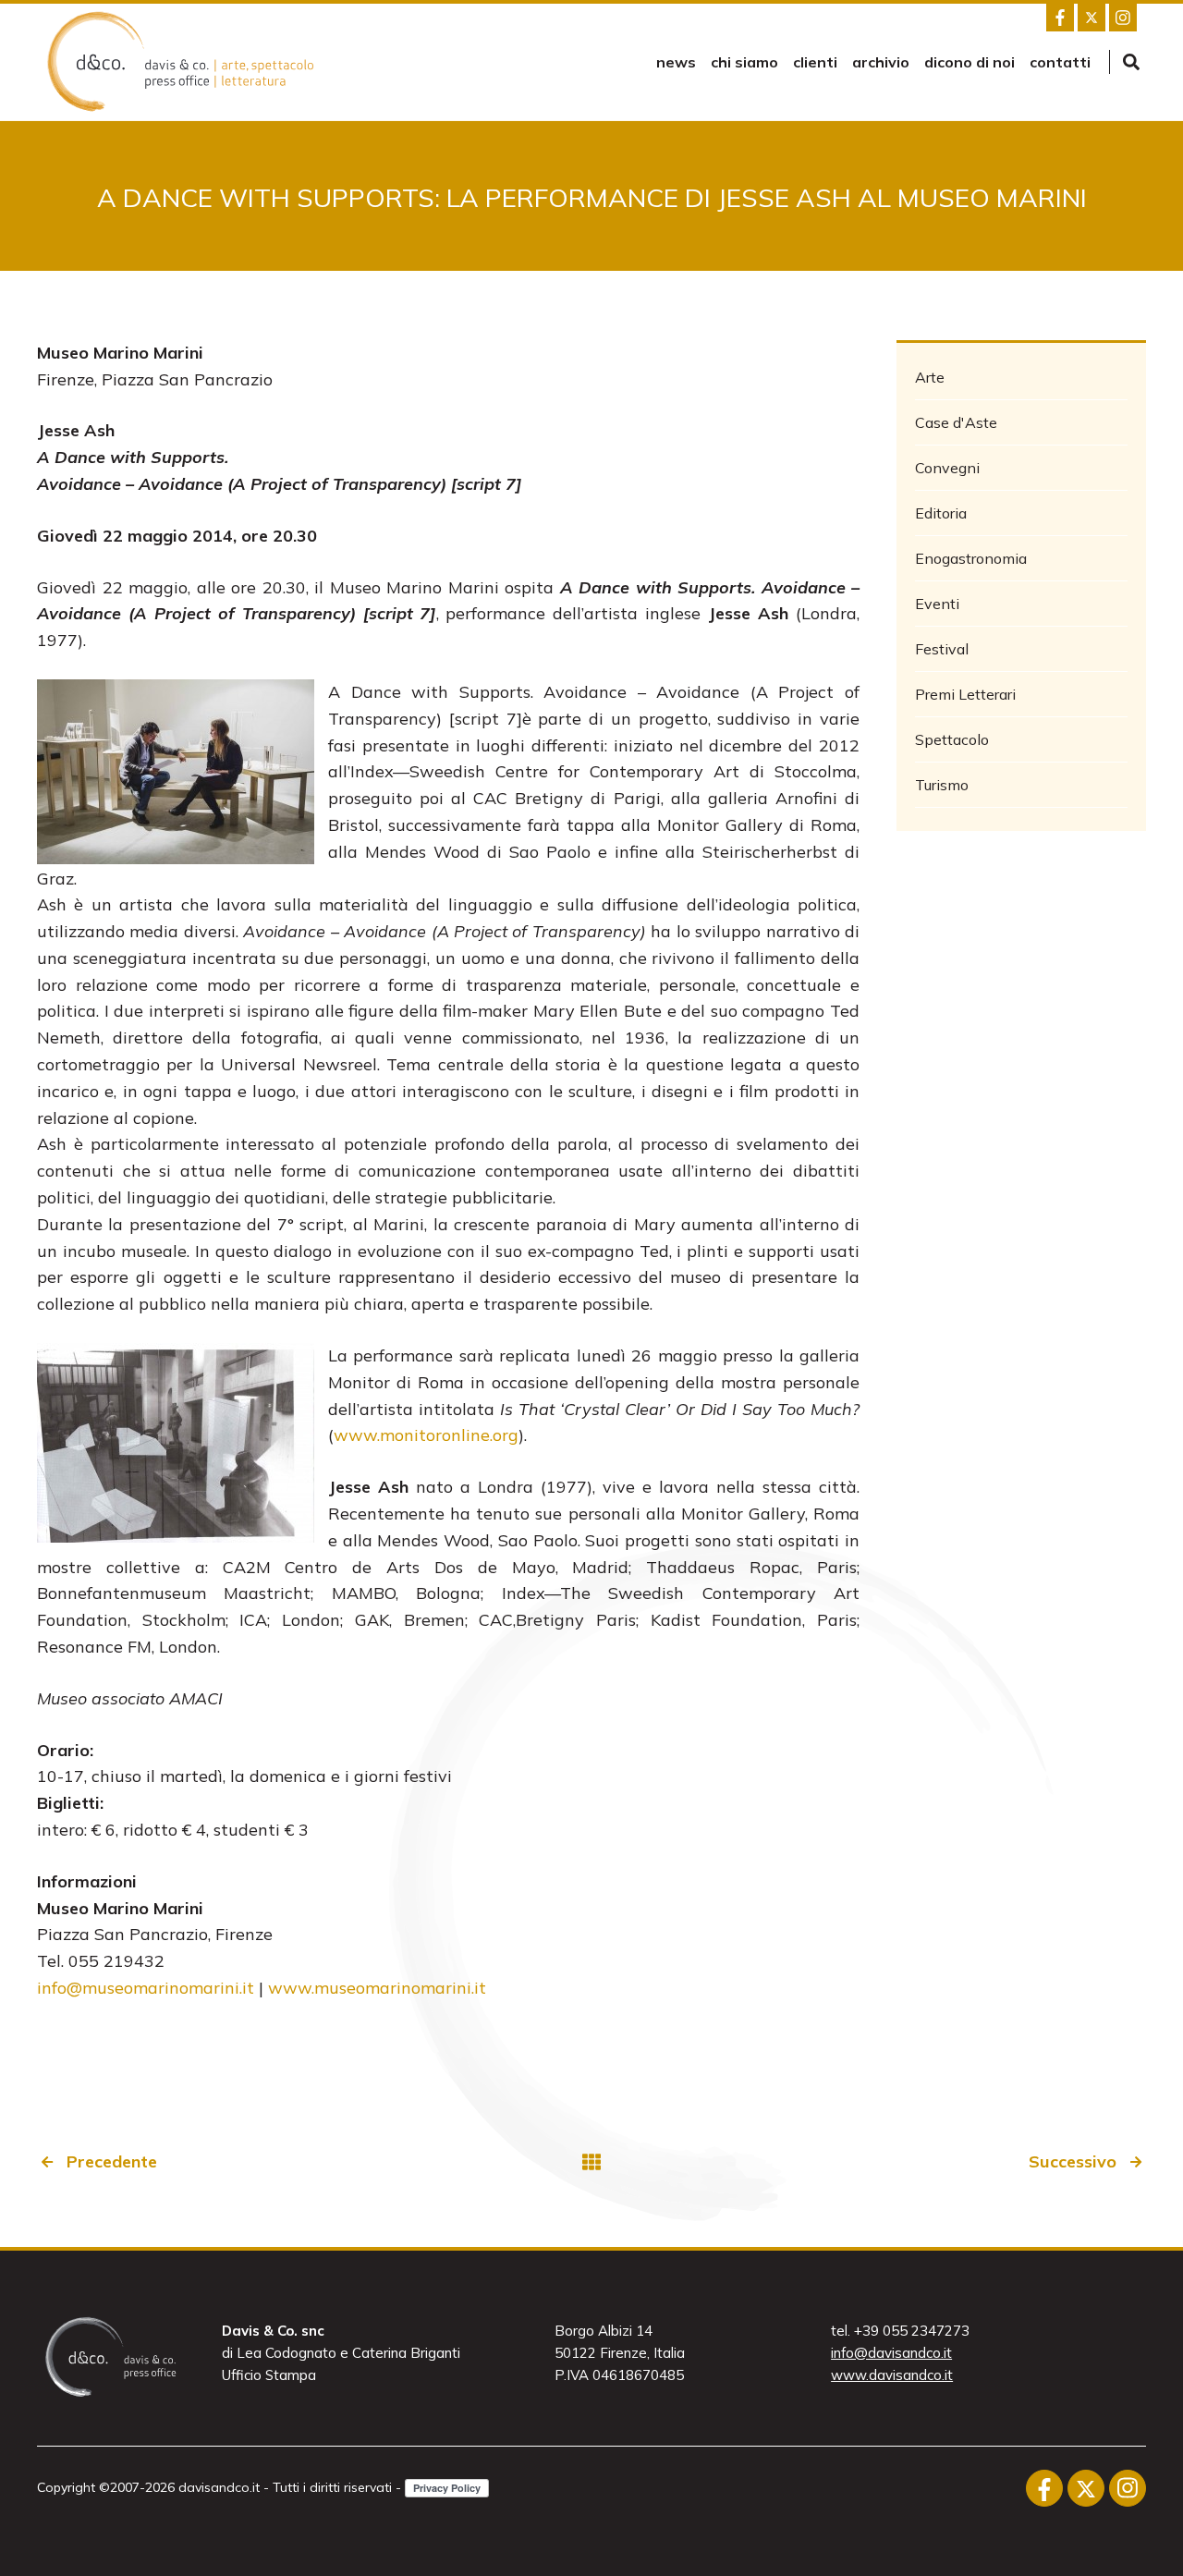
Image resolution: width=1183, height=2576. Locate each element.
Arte (930, 377)
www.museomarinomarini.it (377, 1988)
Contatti (1060, 62)
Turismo (942, 785)
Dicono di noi (970, 62)
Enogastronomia (971, 558)
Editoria (941, 513)
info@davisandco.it (891, 2353)
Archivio (881, 62)
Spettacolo (952, 739)
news (676, 62)
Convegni (947, 468)
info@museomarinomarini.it (146, 1988)
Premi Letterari (965, 694)
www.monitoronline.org (426, 1435)
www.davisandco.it (892, 2375)
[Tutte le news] (591, 2162)
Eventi (937, 604)
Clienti (815, 62)
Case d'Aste (956, 422)
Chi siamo (744, 62)
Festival (942, 649)
